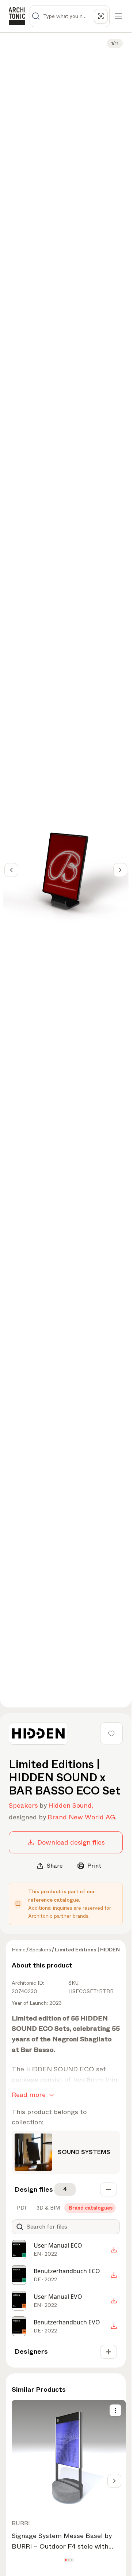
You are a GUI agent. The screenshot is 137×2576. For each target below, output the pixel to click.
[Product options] (115, 2410)
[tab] (22, 2208)
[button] (66, 2560)
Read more (29, 2095)
